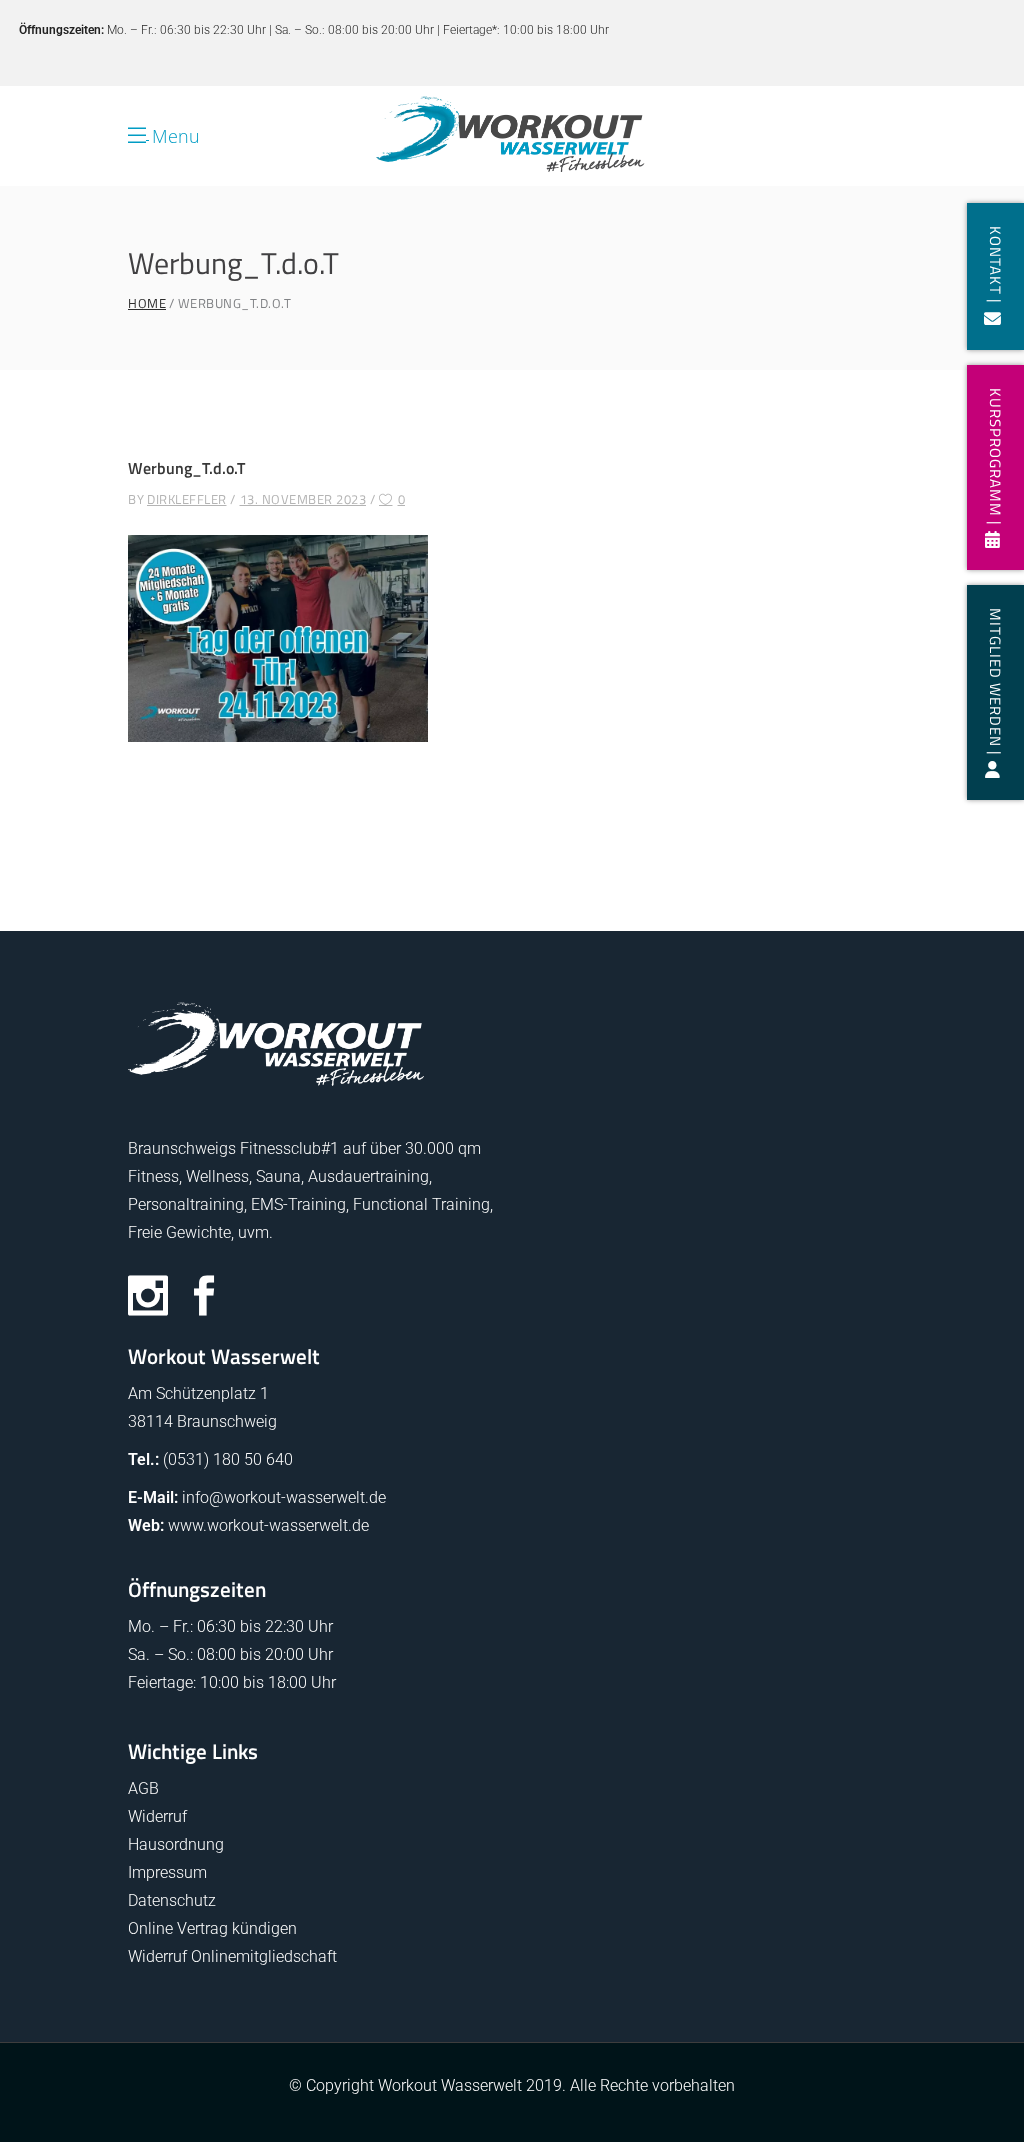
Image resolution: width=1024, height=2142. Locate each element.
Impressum (167, 1872)
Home (147, 303)
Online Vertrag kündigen (212, 1928)
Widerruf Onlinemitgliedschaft (232, 1956)
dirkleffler (187, 499)
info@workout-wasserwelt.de (284, 1497)
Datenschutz (172, 1900)
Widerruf (157, 1816)
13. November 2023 (303, 499)
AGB (143, 1788)
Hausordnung (176, 1844)
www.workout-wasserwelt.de (268, 1525)
